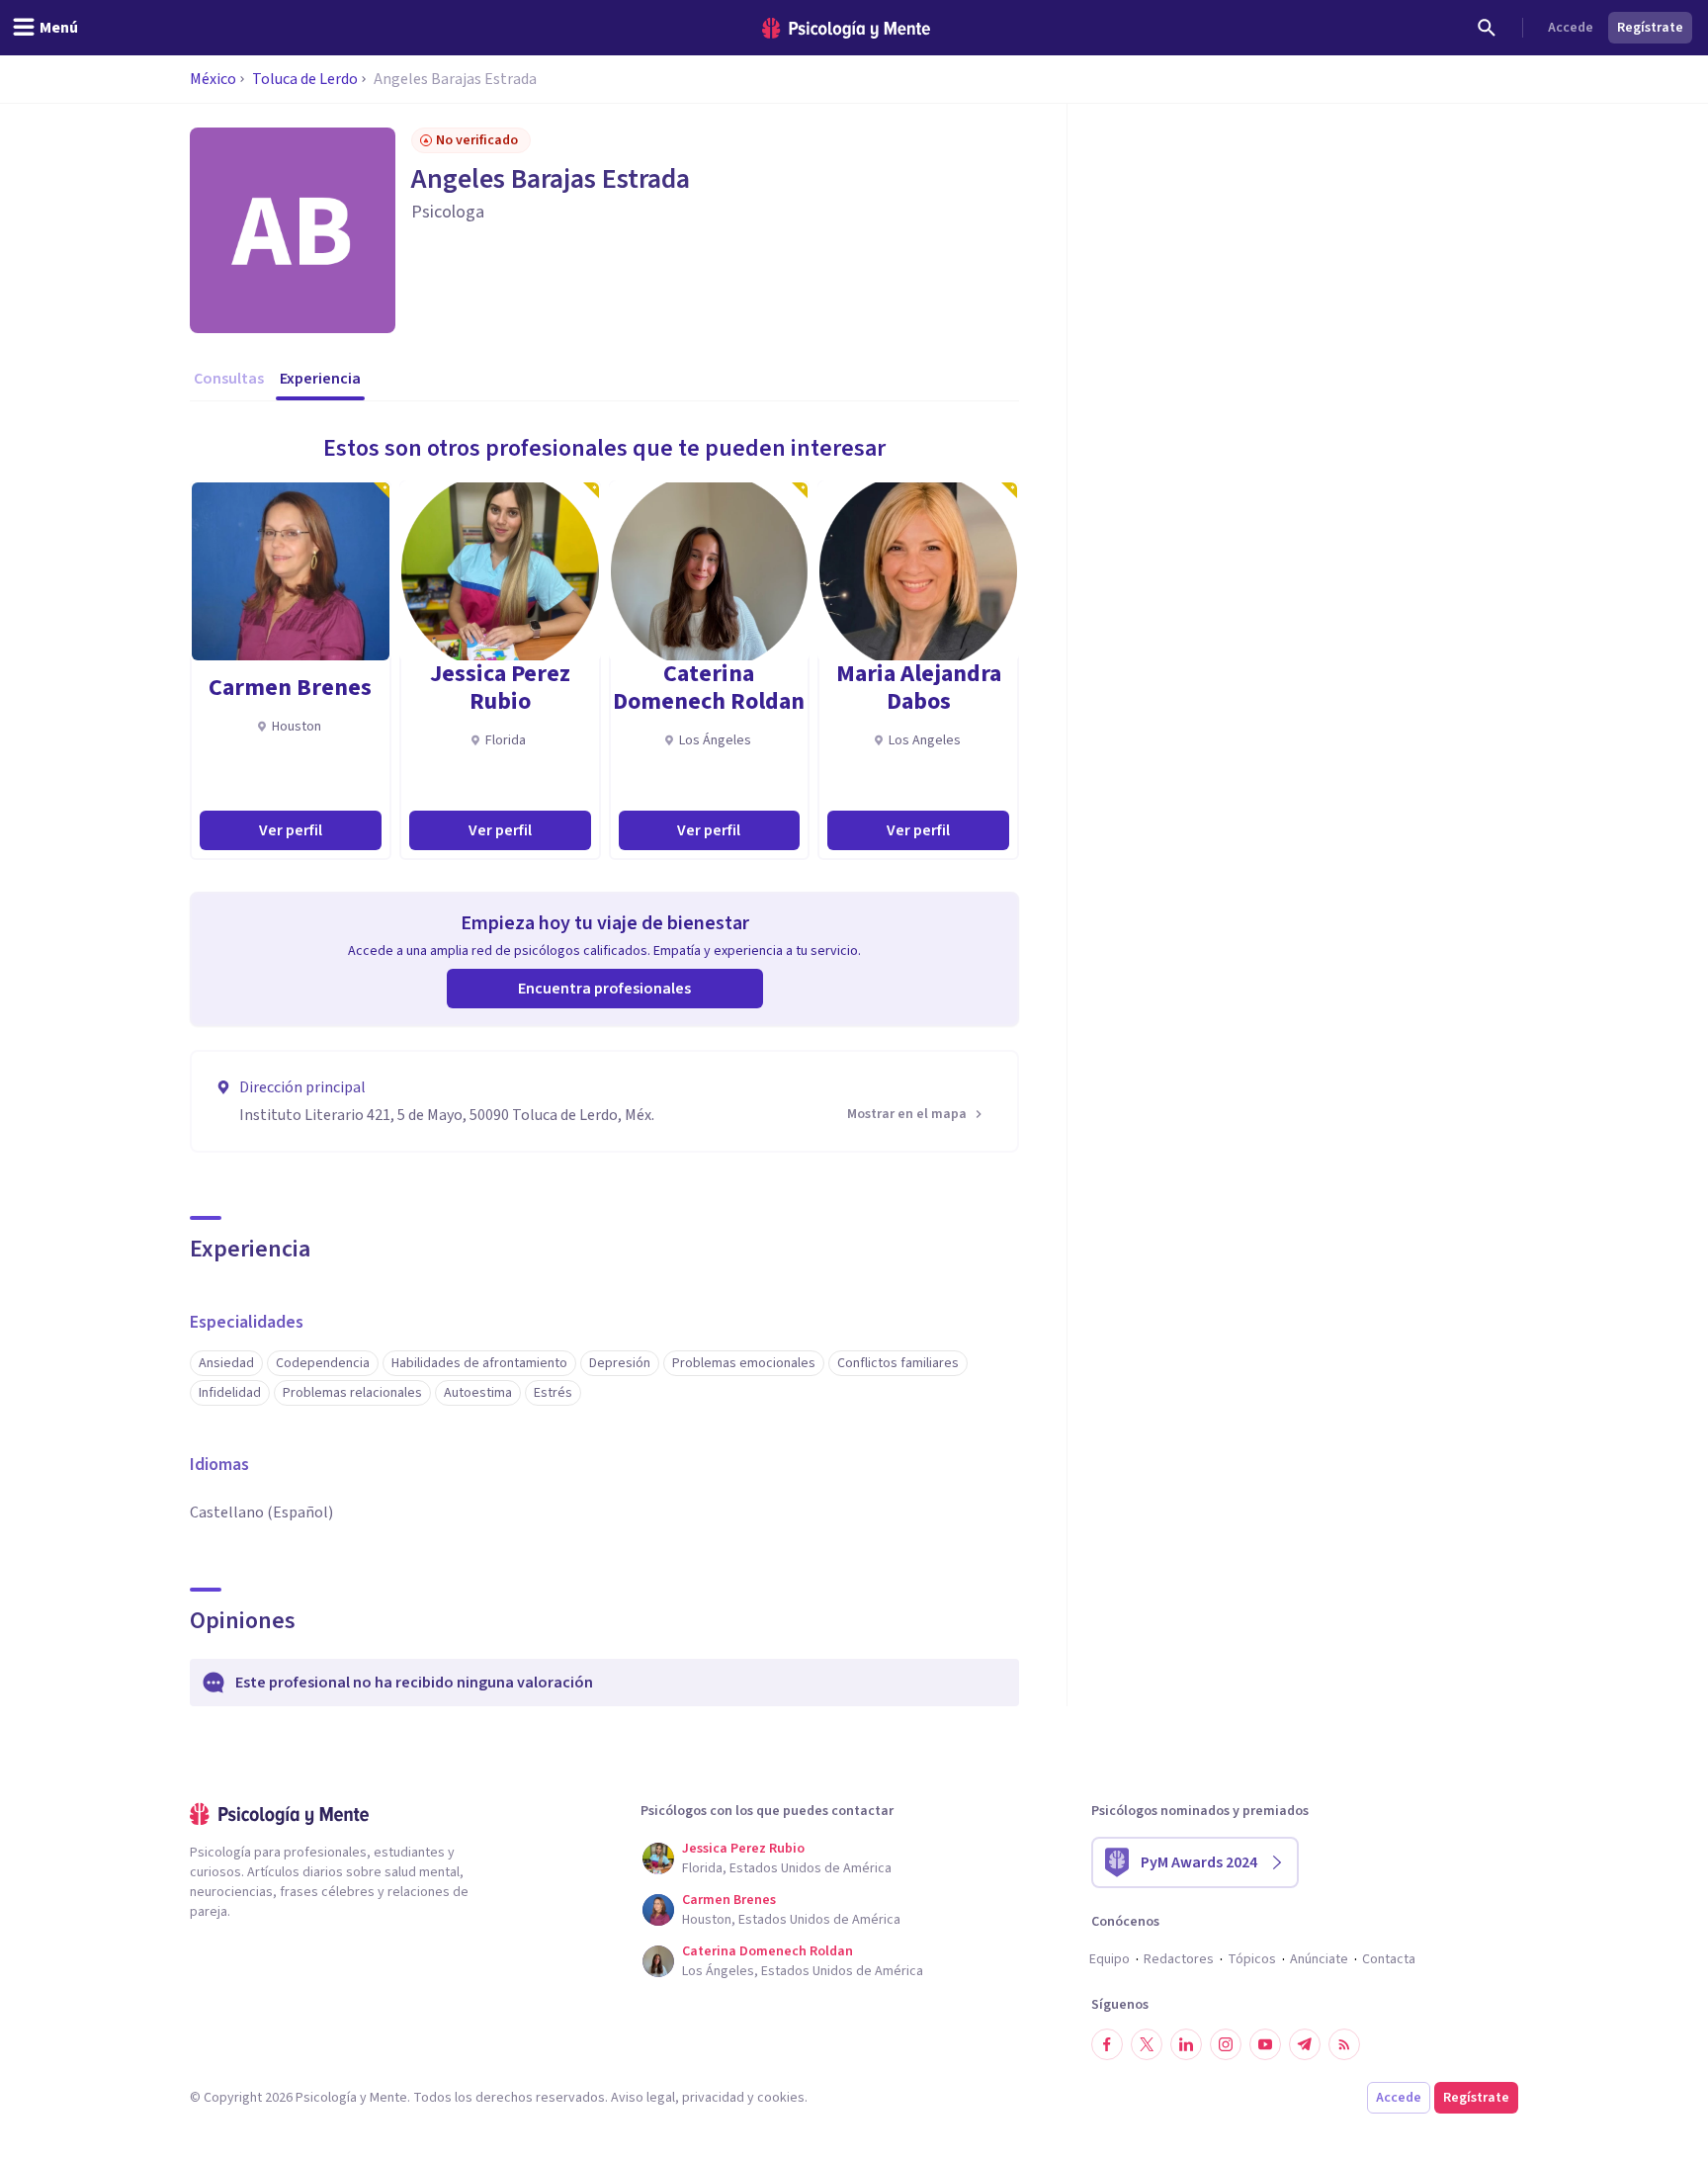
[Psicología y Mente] (846, 28)
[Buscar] (1487, 28)
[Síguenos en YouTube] (1265, 2044)
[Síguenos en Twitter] (1147, 2044)
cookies (781, 2098)
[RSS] (1344, 2044)
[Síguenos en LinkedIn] (1186, 2044)
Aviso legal (643, 2098)
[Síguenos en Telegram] (1305, 2044)
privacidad (713, 2098)
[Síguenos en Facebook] (1107, 2044)
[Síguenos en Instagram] (1226, 2044)
